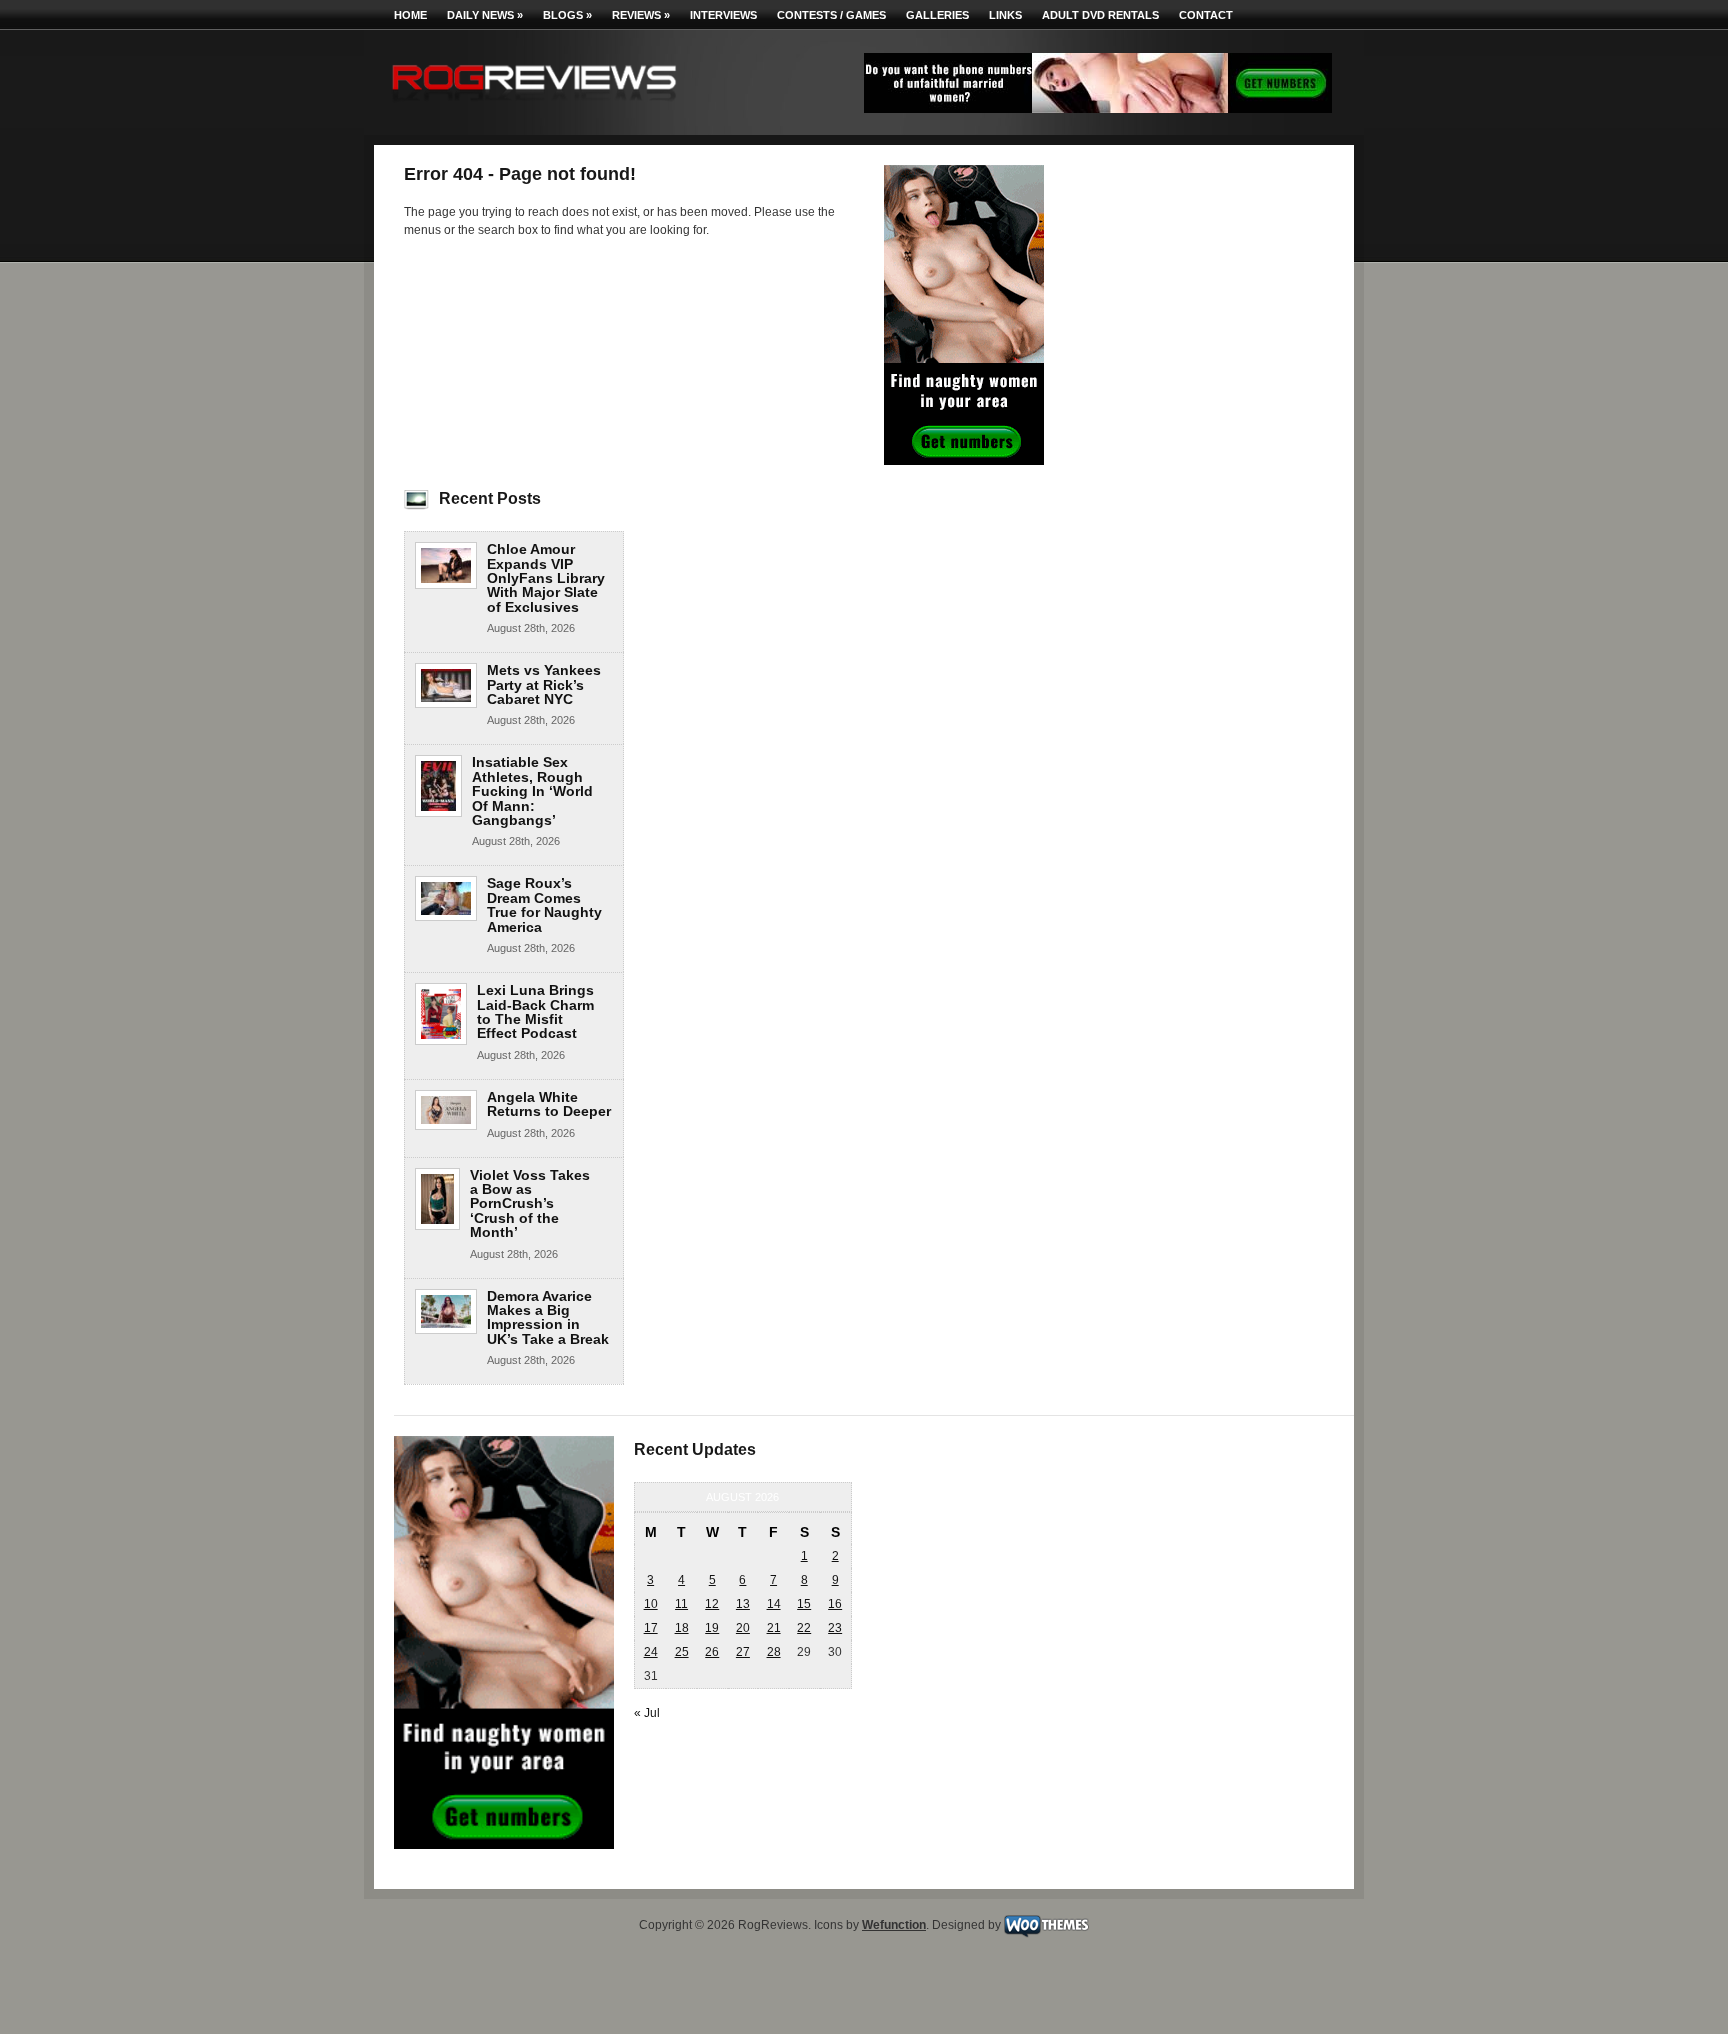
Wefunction (894, 1925)
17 (651, 1628)
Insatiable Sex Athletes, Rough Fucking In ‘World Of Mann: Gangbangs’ (532, 791)
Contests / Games (831, 15)
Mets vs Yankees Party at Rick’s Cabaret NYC (544, 684)
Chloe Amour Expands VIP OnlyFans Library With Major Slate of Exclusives (546, 578)
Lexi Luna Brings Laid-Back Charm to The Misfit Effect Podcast (535, 1011)
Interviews (723, 15)
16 (835, 1604)
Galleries (937, 15)
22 (804, 1628)
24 (651, 1652)
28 (774, 1652)
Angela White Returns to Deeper (549, 1104)
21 (774, 1628)
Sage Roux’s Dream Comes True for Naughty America (544, 904)
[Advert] (1098, 109)
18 (682, 1628)
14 (774, 1604)
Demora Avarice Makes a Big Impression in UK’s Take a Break (548, 1317)
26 (712, 1652)
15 (804, 1604)
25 (682, 1652)
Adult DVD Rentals (1100, 15)
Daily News (485, 15)
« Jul (647, 1713)
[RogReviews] (534, 105)
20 (743, 1628)
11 (681, 1604)
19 (712, 1628)
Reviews (641, 15)
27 (743, 1652)
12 (712, 1604)
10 (651, 1604)
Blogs (567, 15)
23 (835, 1628)
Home (410, 15)
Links (1005, 15)
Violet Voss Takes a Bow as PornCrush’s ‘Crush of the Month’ (530, 1204)
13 (743, 1604)
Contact (1206, 15)
